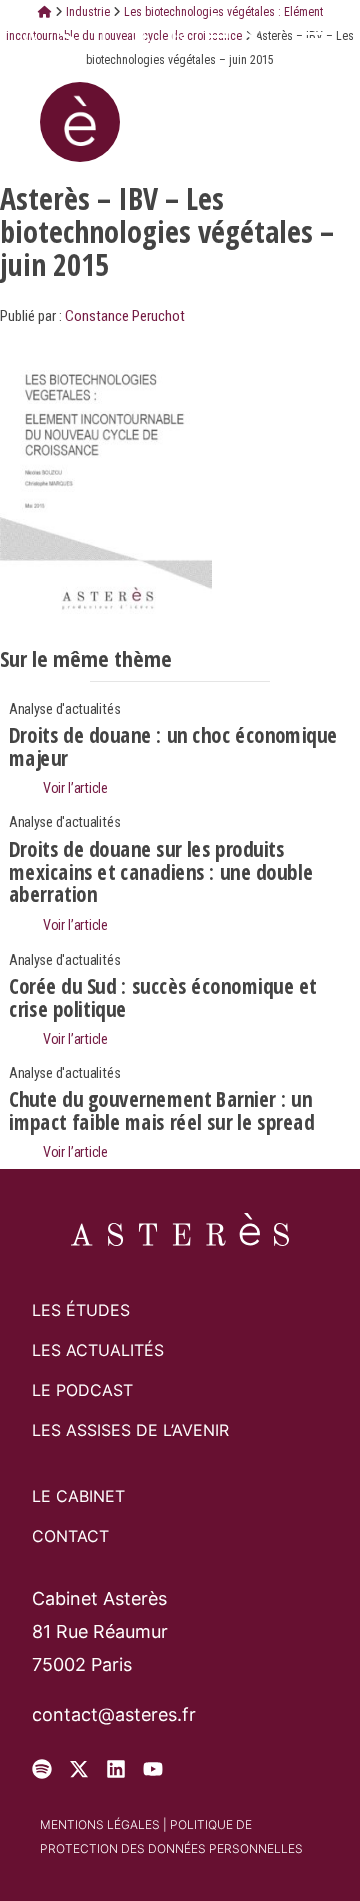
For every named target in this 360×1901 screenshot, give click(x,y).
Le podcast (82, 1390)
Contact (70, 1536)
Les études (81, 1310)
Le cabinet (78, 1496)
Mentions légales (100, 1824)
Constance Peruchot (125, 316)
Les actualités (98, 1350)
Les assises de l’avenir (130, 1430)
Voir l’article (73, 787)
